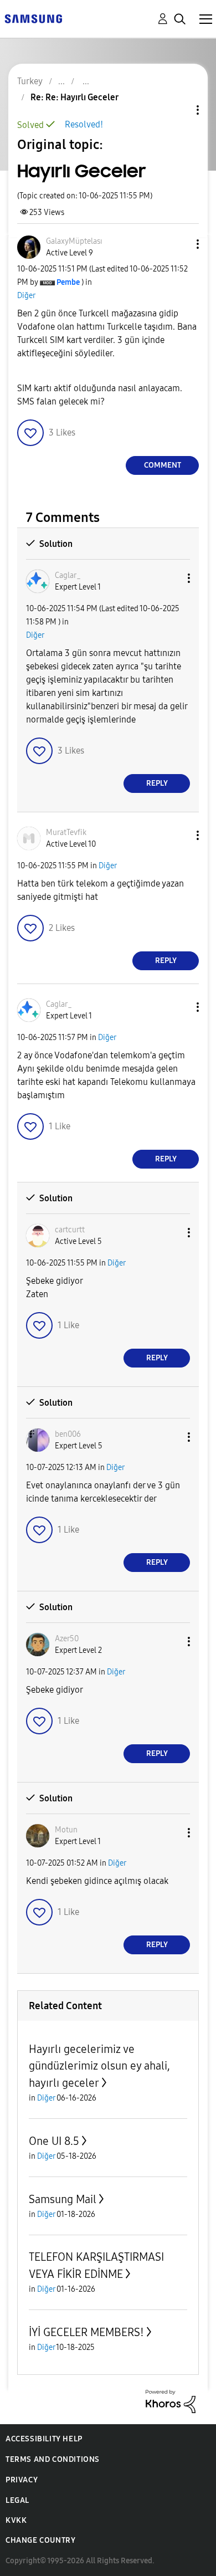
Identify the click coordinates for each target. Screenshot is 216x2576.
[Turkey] (33, 18)
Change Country (40, 2540)
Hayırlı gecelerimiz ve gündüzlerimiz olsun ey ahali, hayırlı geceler (99, 2066)
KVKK (16, 2520)
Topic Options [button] (179, 110)
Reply (157, 783)
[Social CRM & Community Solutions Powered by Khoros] (171, 2401)
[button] (179, 244)
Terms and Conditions (53, 2459)
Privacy (22, 2480)
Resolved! (84, 124)
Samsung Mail (63, 2199)
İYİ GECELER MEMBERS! (86, 2332)
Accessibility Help (44, 2439)
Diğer (26, 296)
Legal (17, 2500)
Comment (163, 465)
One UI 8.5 (54, 2141)
